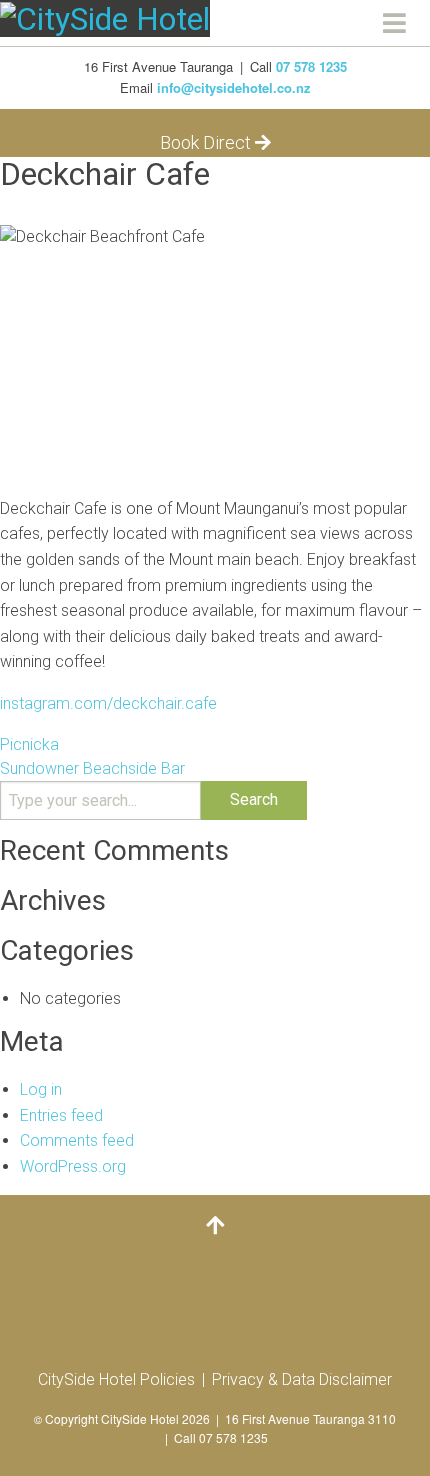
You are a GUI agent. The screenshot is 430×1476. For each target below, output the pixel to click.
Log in (41, 1089)
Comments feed (77, 1140)
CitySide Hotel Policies (116, 1379)
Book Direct (207, 142)
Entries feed (61, 1115)
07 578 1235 (311, 66)
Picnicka (29, 744)
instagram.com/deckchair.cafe (108, 703)
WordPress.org (73, 1166)
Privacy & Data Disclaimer (302, 1379)
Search (254, 799)
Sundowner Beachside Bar (92, 768)
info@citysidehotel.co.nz (234, 87)
